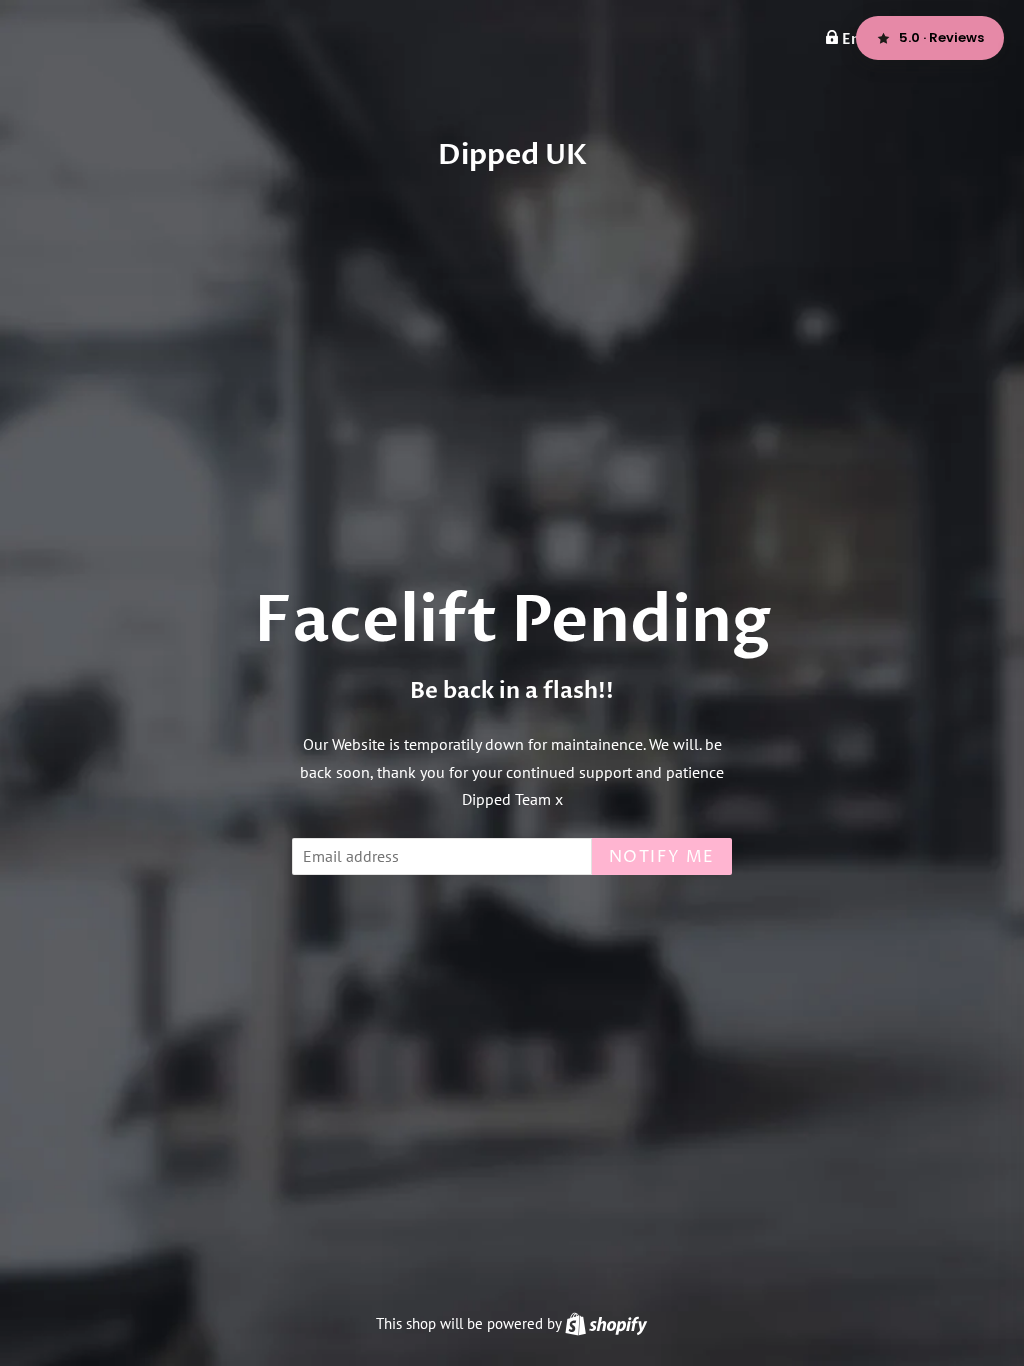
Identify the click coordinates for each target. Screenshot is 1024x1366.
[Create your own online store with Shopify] (606, 1323)
